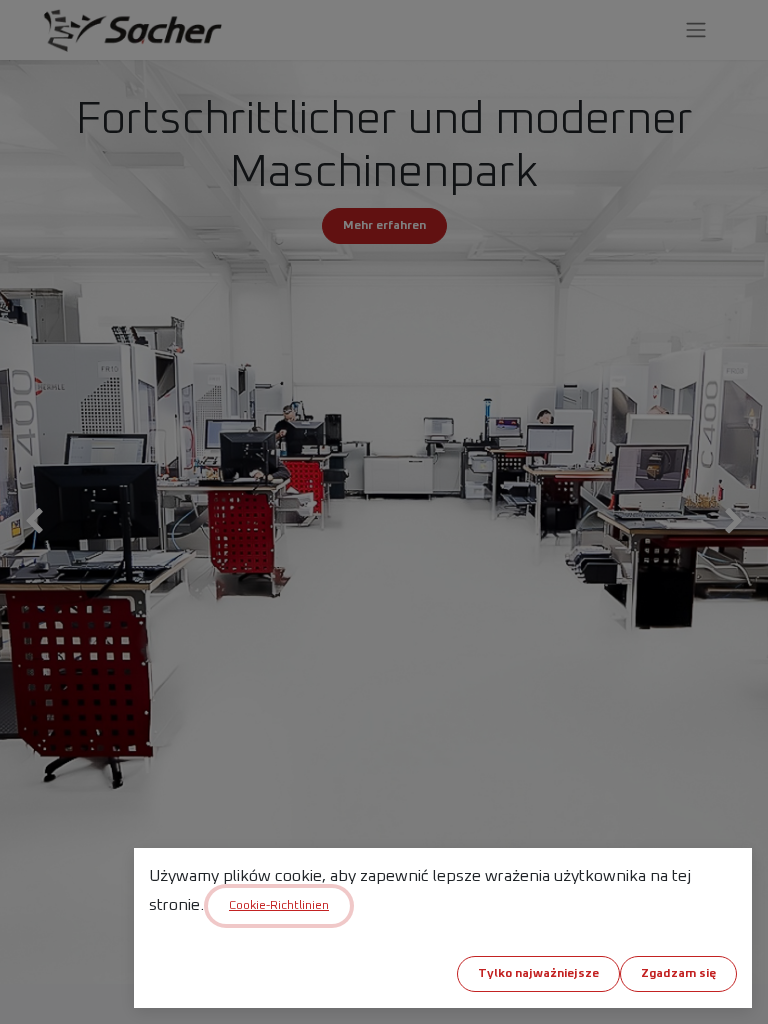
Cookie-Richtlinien (279, 906)
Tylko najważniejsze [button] (538, 974)
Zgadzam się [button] (678, 974)
